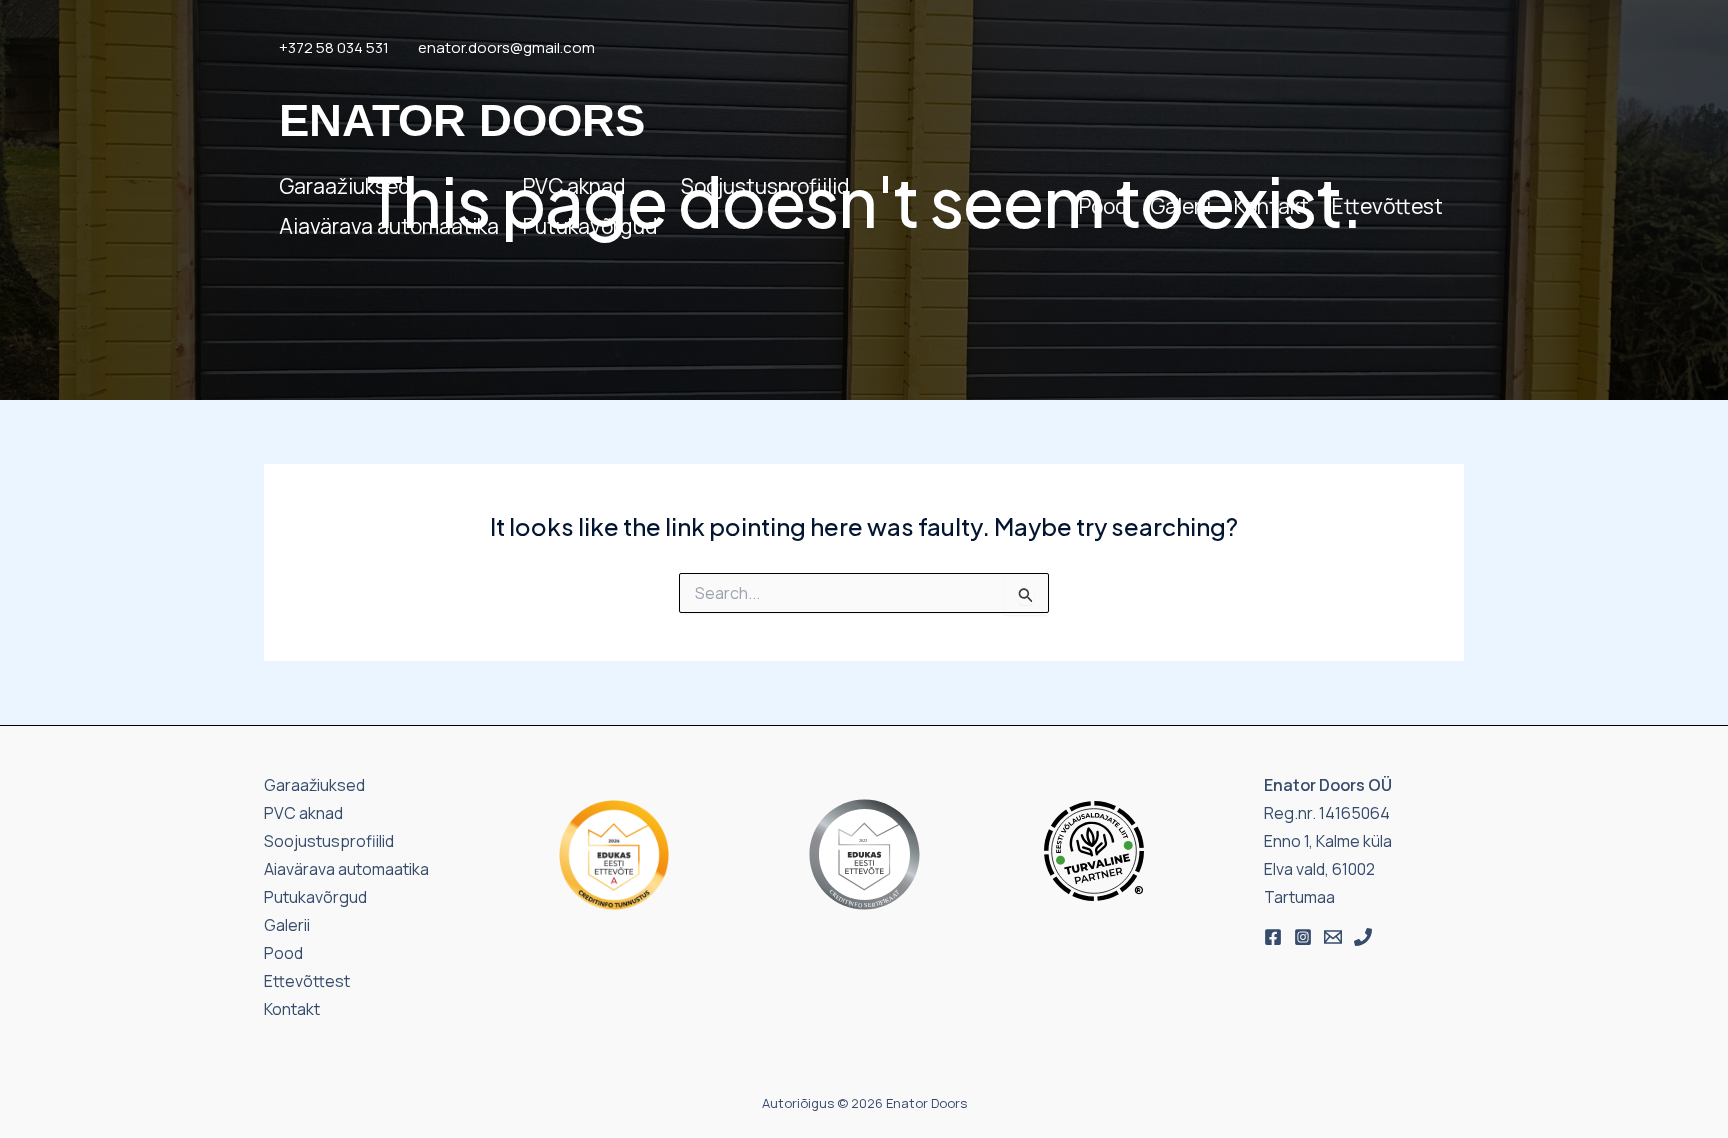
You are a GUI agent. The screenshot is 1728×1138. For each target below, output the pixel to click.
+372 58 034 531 (334, 47)
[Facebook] (1273, 937)
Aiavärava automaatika (389, 226)
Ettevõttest (1387, 206)
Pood (1103, 206)
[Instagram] (1303, 937)
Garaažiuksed (344, 186)
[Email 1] (1333, 937)
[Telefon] (1363, 937)
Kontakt (1271, 206)
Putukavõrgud (590, 226)
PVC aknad (574, 186)
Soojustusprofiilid (765, 186)
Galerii (1180, 206)
